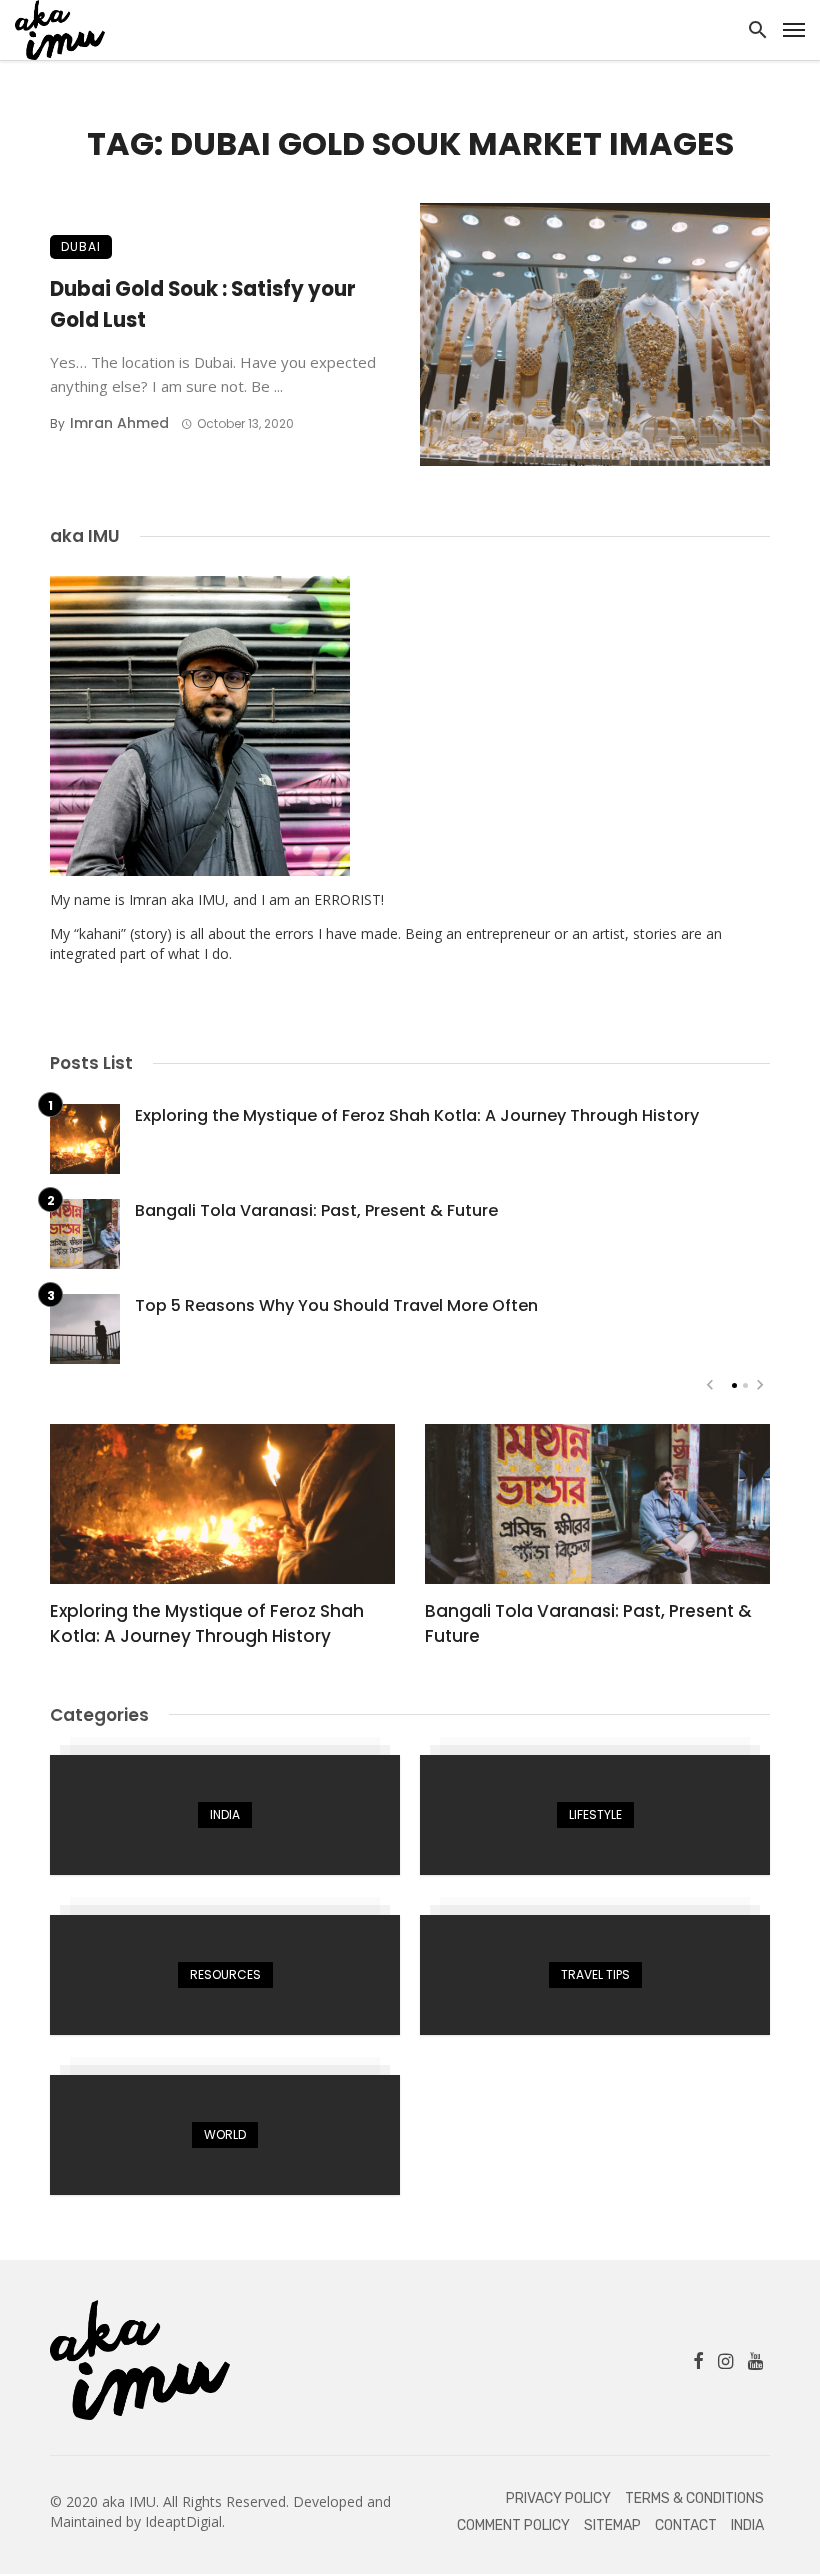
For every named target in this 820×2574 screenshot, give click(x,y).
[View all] (225, 1815)
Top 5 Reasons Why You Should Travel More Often (336, 1305)
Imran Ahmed (119, 423)
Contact (686, 2525)
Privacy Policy (558, 2498)
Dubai (81, 246)
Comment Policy (513, 2525)
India (747, 2525)
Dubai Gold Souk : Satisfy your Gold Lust (203, 304)
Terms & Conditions (694, 2498)
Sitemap (612, 2525)
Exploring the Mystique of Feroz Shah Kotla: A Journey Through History (417, 1115)
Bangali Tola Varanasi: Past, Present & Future (316, 1210)
